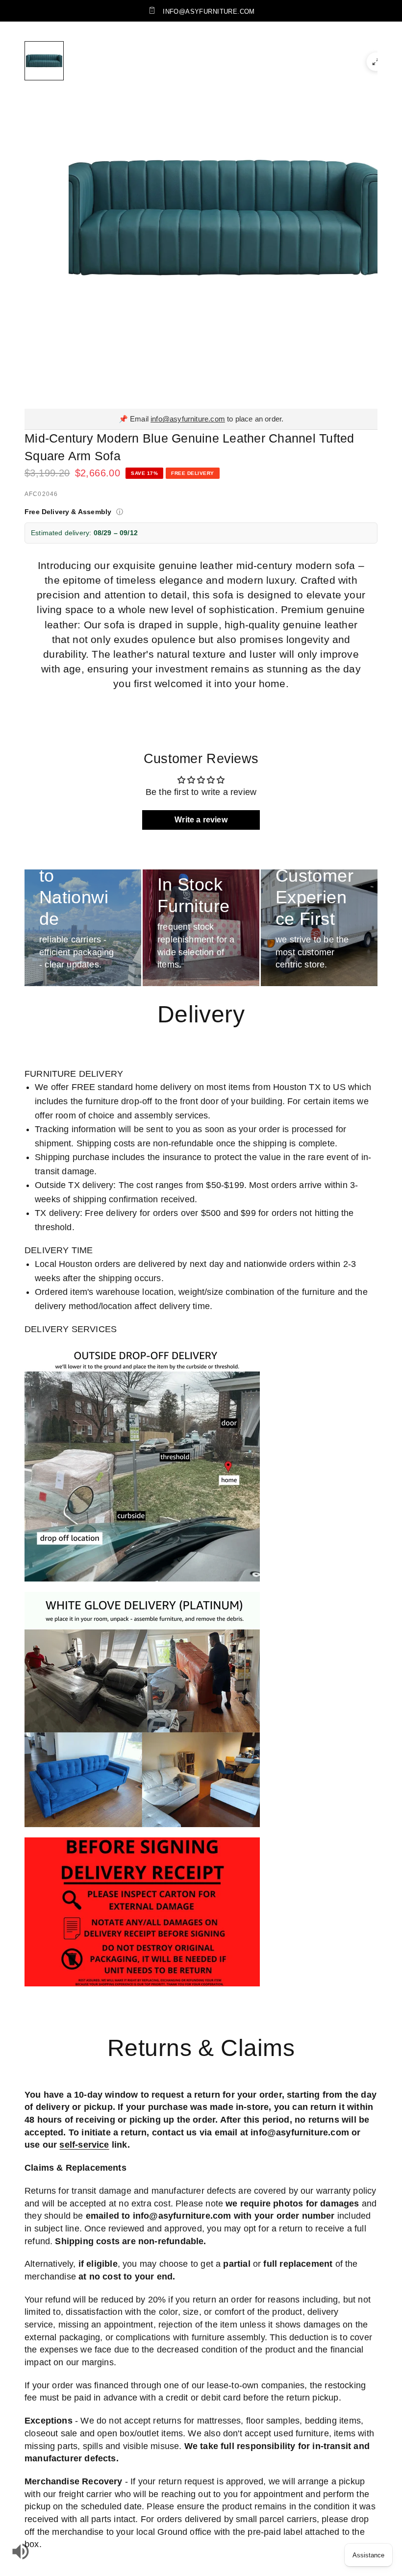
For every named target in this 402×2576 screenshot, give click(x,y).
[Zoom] (376, 62)
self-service (84, 2145)
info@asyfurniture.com (188, 419)
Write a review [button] (201, 820)
